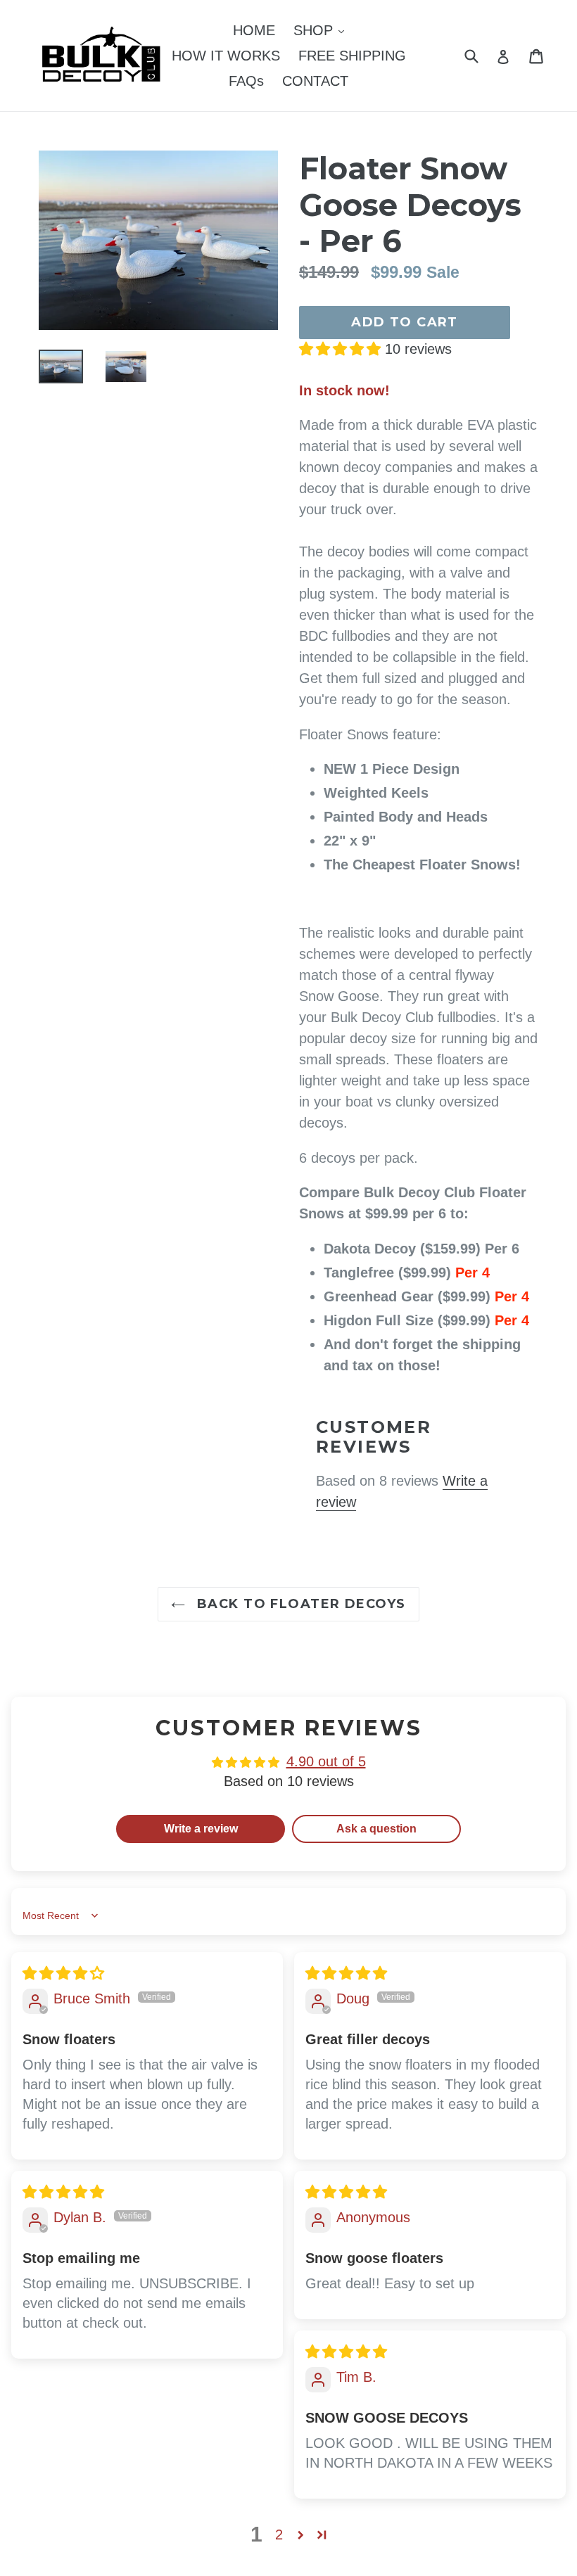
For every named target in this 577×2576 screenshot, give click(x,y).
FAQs (246, 81)
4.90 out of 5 (326, 1761)
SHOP (322, 30)
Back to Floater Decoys (299, 1604)
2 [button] (279, 2534)
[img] (63, 1973)
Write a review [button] (201, 1829)
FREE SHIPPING (352, 56)
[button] (342, 349)
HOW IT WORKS (226, 56)
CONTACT (315, 81)
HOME (254, 30)
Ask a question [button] (376, 1829)
